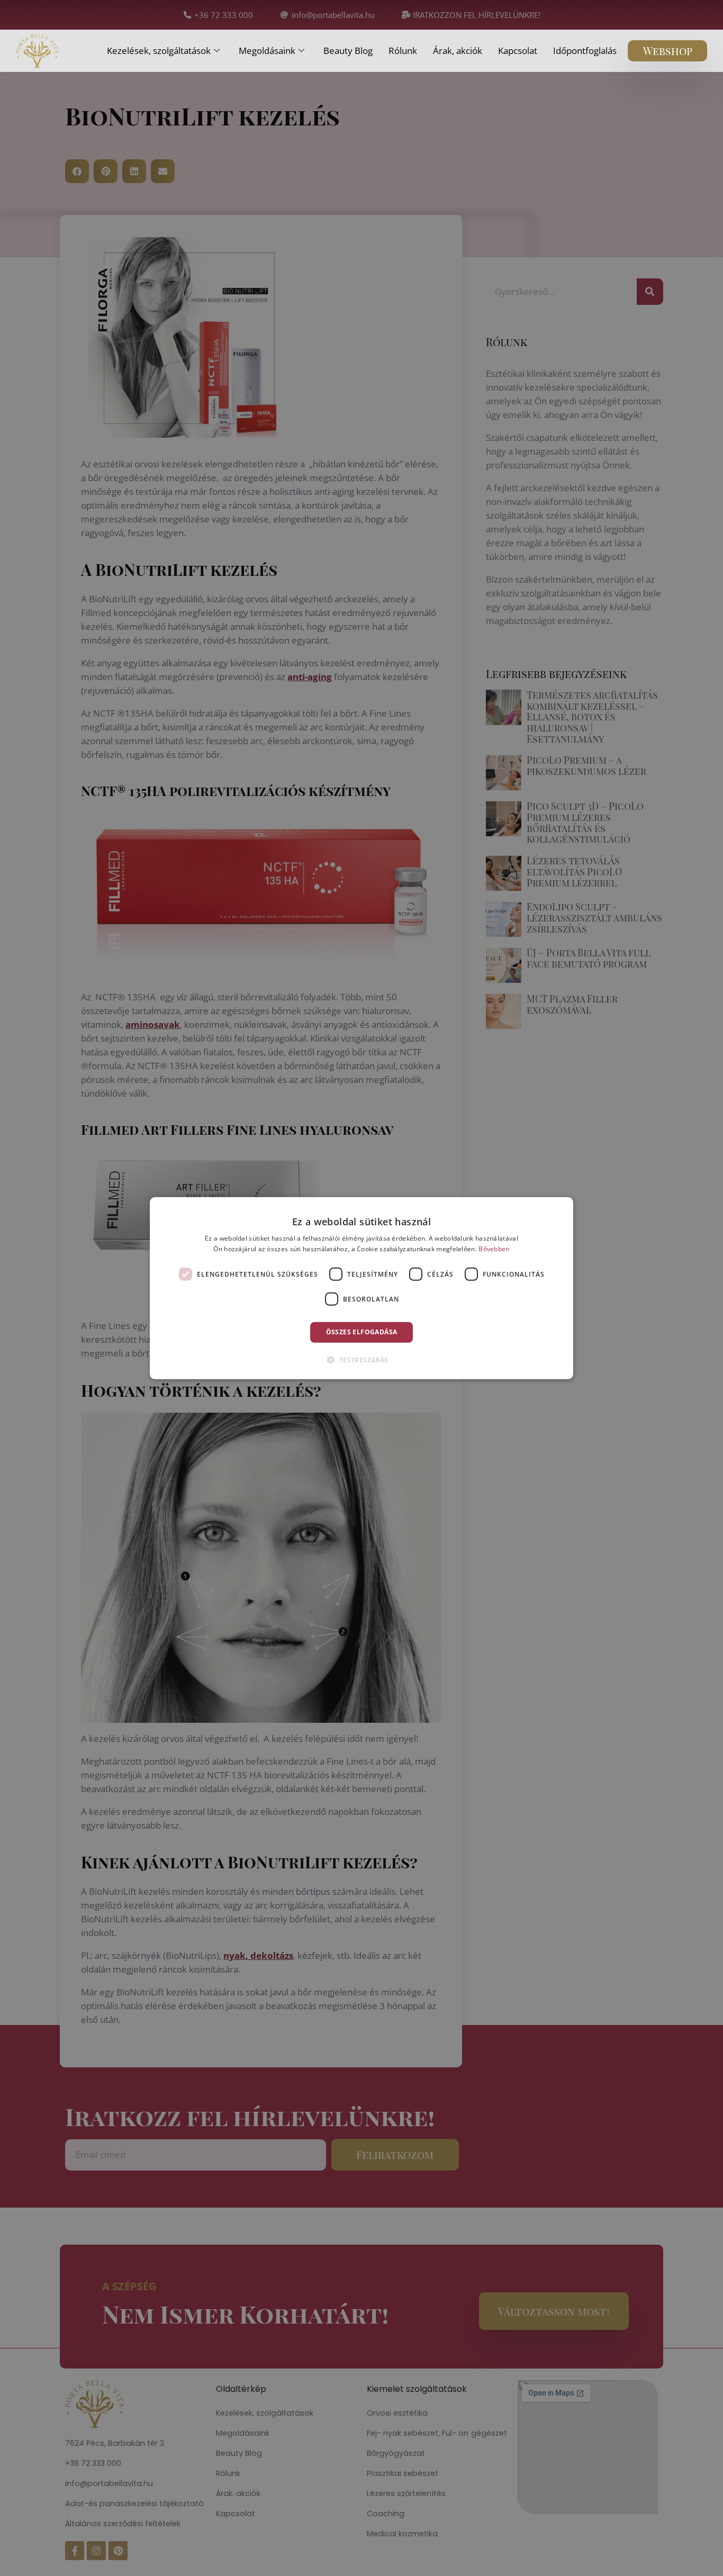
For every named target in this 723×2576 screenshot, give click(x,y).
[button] (361, 1360)
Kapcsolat (518, 51)
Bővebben (494, 1249)
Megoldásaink (267, 51)
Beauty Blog (348, 51)
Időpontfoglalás (585, 51)
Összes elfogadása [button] (362, 1332)
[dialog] (361, 1288)
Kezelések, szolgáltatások (159, 51)
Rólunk (403, 51)
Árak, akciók (458, 51)
